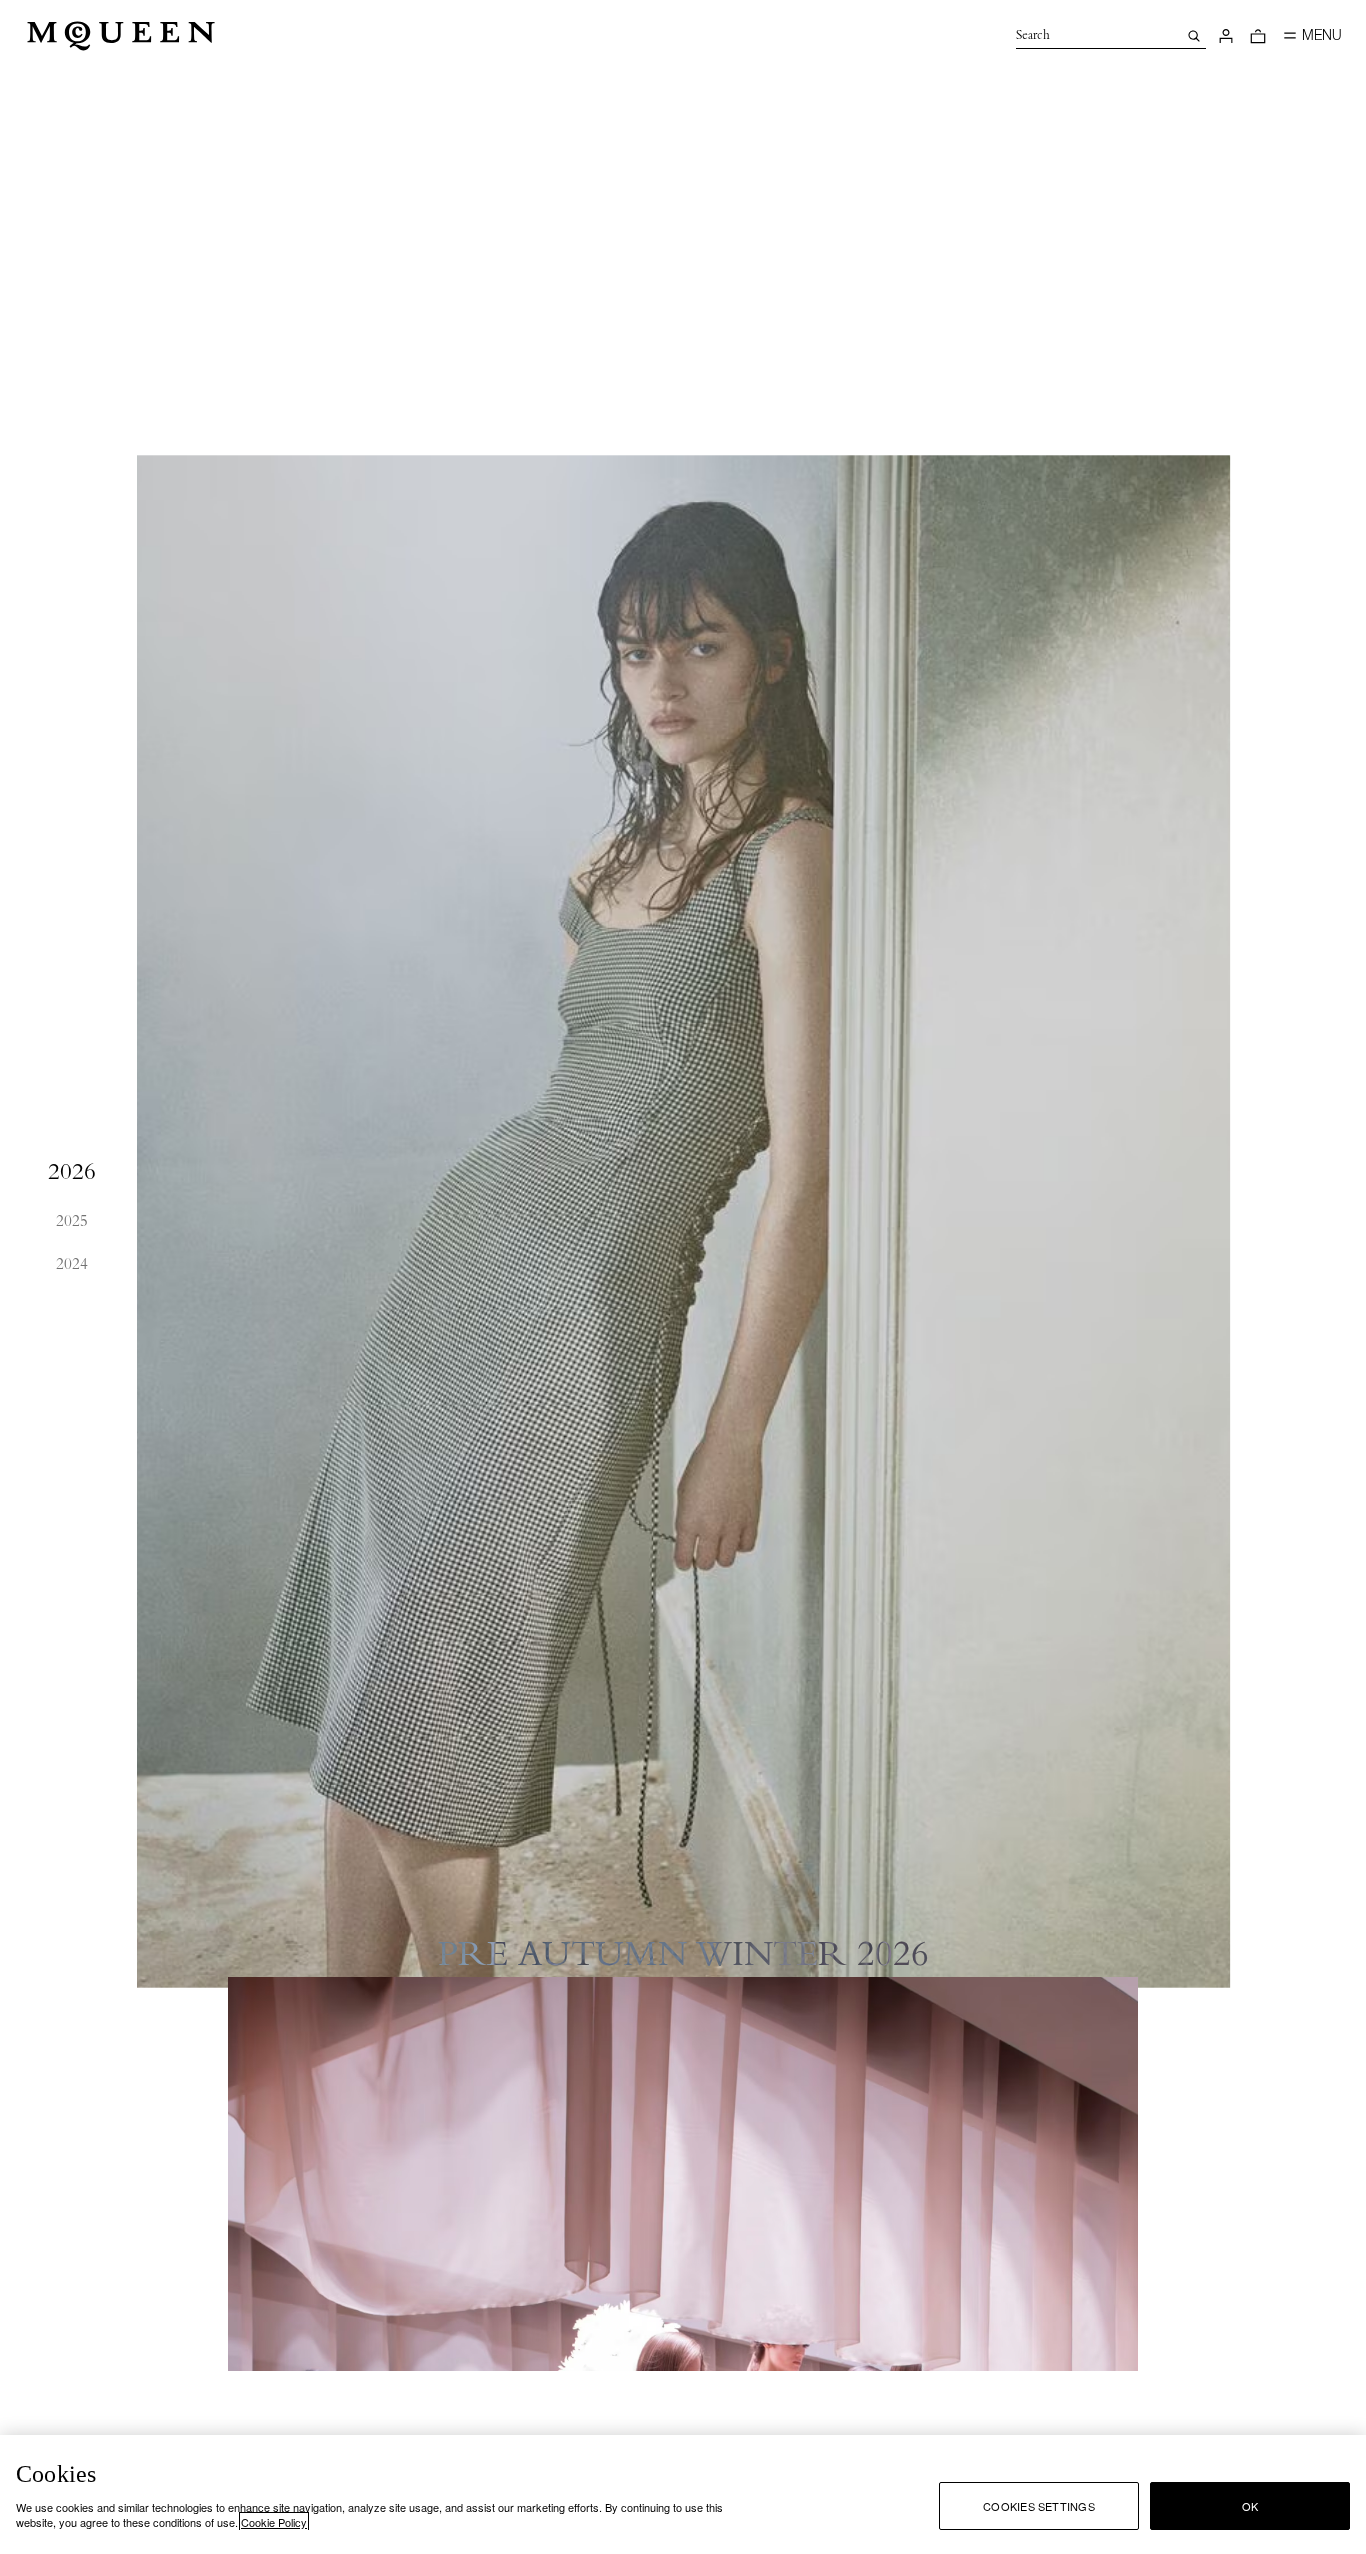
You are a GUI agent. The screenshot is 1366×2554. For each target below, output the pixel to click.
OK (1250, 2506)
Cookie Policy (274, 2522)
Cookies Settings (1039, 2506)
